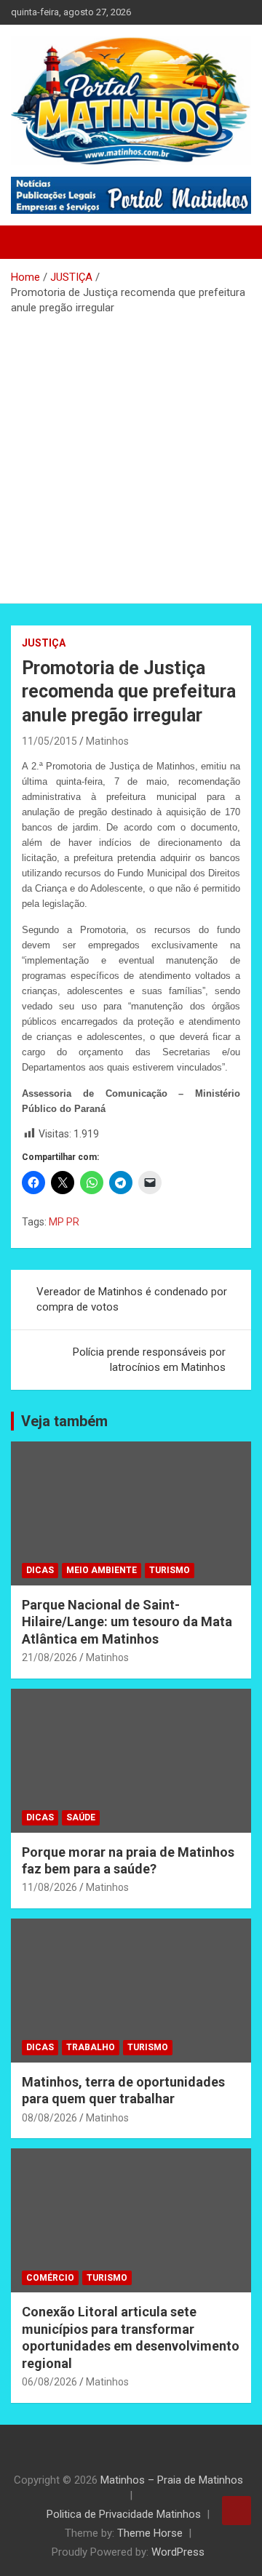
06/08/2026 (49, 2382)
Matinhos (107, 741)
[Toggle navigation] (29, 242)
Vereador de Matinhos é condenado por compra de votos (132, 1299)
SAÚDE (81, 1817)
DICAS (40, 1570)
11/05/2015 (49, 741)
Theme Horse (150, 2533)
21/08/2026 (49, 1657)
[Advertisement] (131, 454)
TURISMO (170, 1570)
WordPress (178, 2552)
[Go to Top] (237, 2511)
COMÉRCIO (50, 2278)
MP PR (64, 1222)
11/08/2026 (49, 1887)
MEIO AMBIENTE (102, 1570)
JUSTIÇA (44, 643)
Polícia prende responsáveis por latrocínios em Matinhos (149, 1360)
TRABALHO (91, 2047)
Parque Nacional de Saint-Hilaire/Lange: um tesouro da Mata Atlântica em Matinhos (127, 1622)
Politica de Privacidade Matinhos (124, 2514)
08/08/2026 (49, 2118)
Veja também (64, 1421)
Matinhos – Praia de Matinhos (172, 2480)
